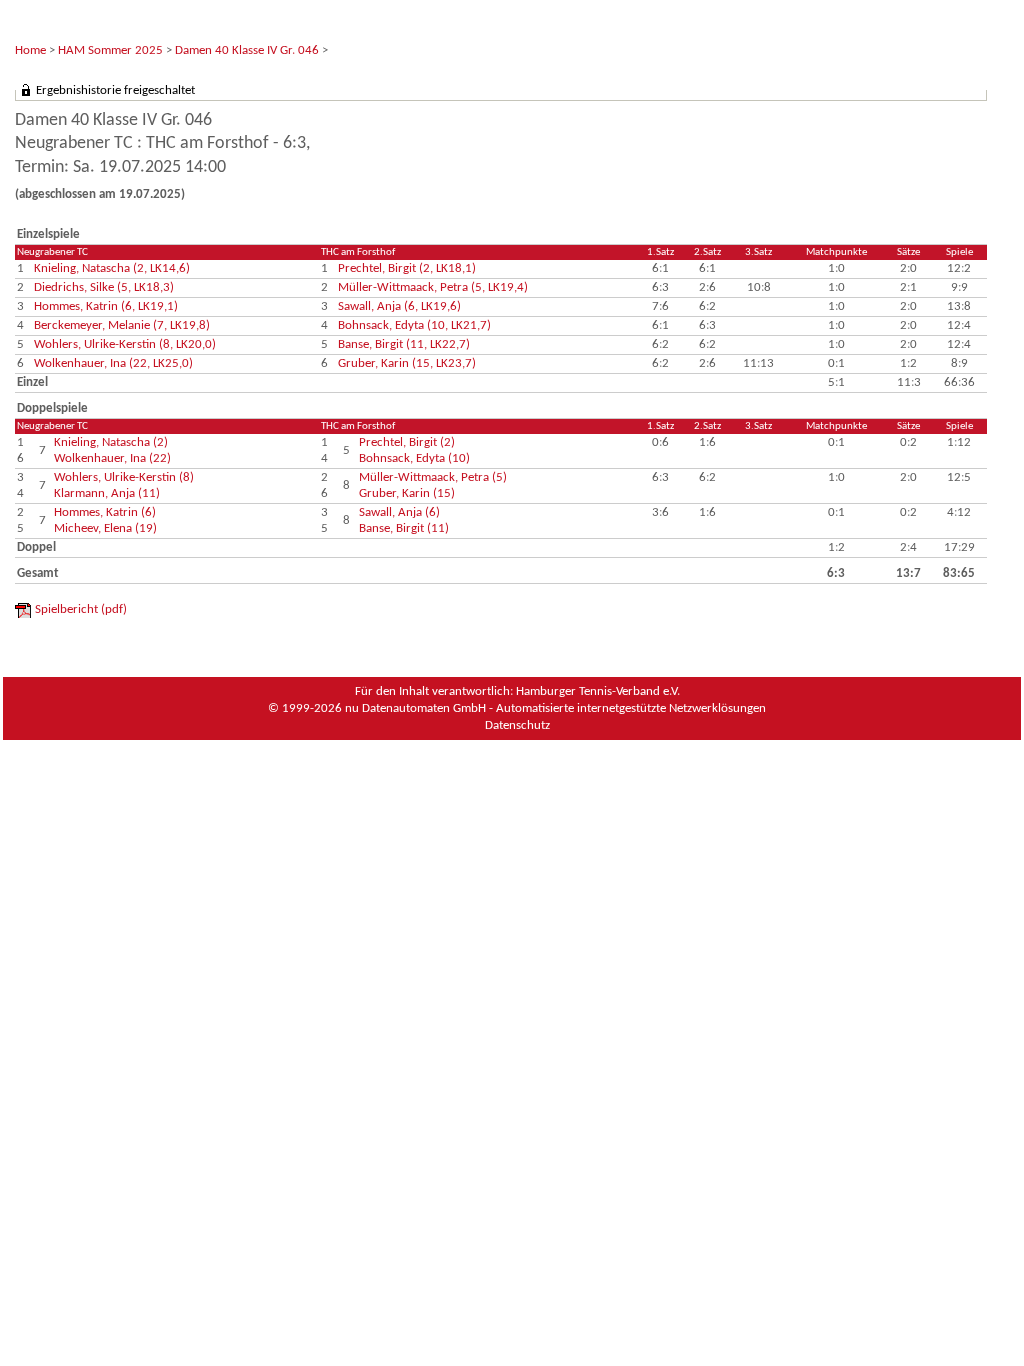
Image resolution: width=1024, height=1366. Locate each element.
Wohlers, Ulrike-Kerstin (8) (124, 477)
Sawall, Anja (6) (399, 512)
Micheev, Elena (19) (105, 528)
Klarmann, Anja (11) (107, 493)
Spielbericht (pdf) (81, 609)
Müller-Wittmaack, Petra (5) (433, 477)
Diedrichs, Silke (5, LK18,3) (104, 287)
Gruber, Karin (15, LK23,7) (407, 363)
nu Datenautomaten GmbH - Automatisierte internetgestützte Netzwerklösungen (555, 708)
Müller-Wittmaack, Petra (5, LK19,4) (433, 287)
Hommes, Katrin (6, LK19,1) (106, 306)
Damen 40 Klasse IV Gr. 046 (247, 50)
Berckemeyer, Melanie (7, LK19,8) (122, 325)
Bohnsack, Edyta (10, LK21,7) (414, 325)
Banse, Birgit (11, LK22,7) (404, 344)
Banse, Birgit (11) (404, 528)
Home (30, 50)
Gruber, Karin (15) (407, 493)
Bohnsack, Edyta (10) (414, 458)
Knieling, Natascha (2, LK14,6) (112, 268)
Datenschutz (517, 725)
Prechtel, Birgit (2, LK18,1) (407, 268)
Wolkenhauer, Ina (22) (112, 458)
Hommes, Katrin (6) (105, 512)
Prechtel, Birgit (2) (407, 442)
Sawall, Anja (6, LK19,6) (399, 306)
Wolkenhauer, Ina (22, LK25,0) (113, 363)
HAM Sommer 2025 (110, 50)
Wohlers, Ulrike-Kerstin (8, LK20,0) (125, 344)
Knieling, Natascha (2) (111, 442)
